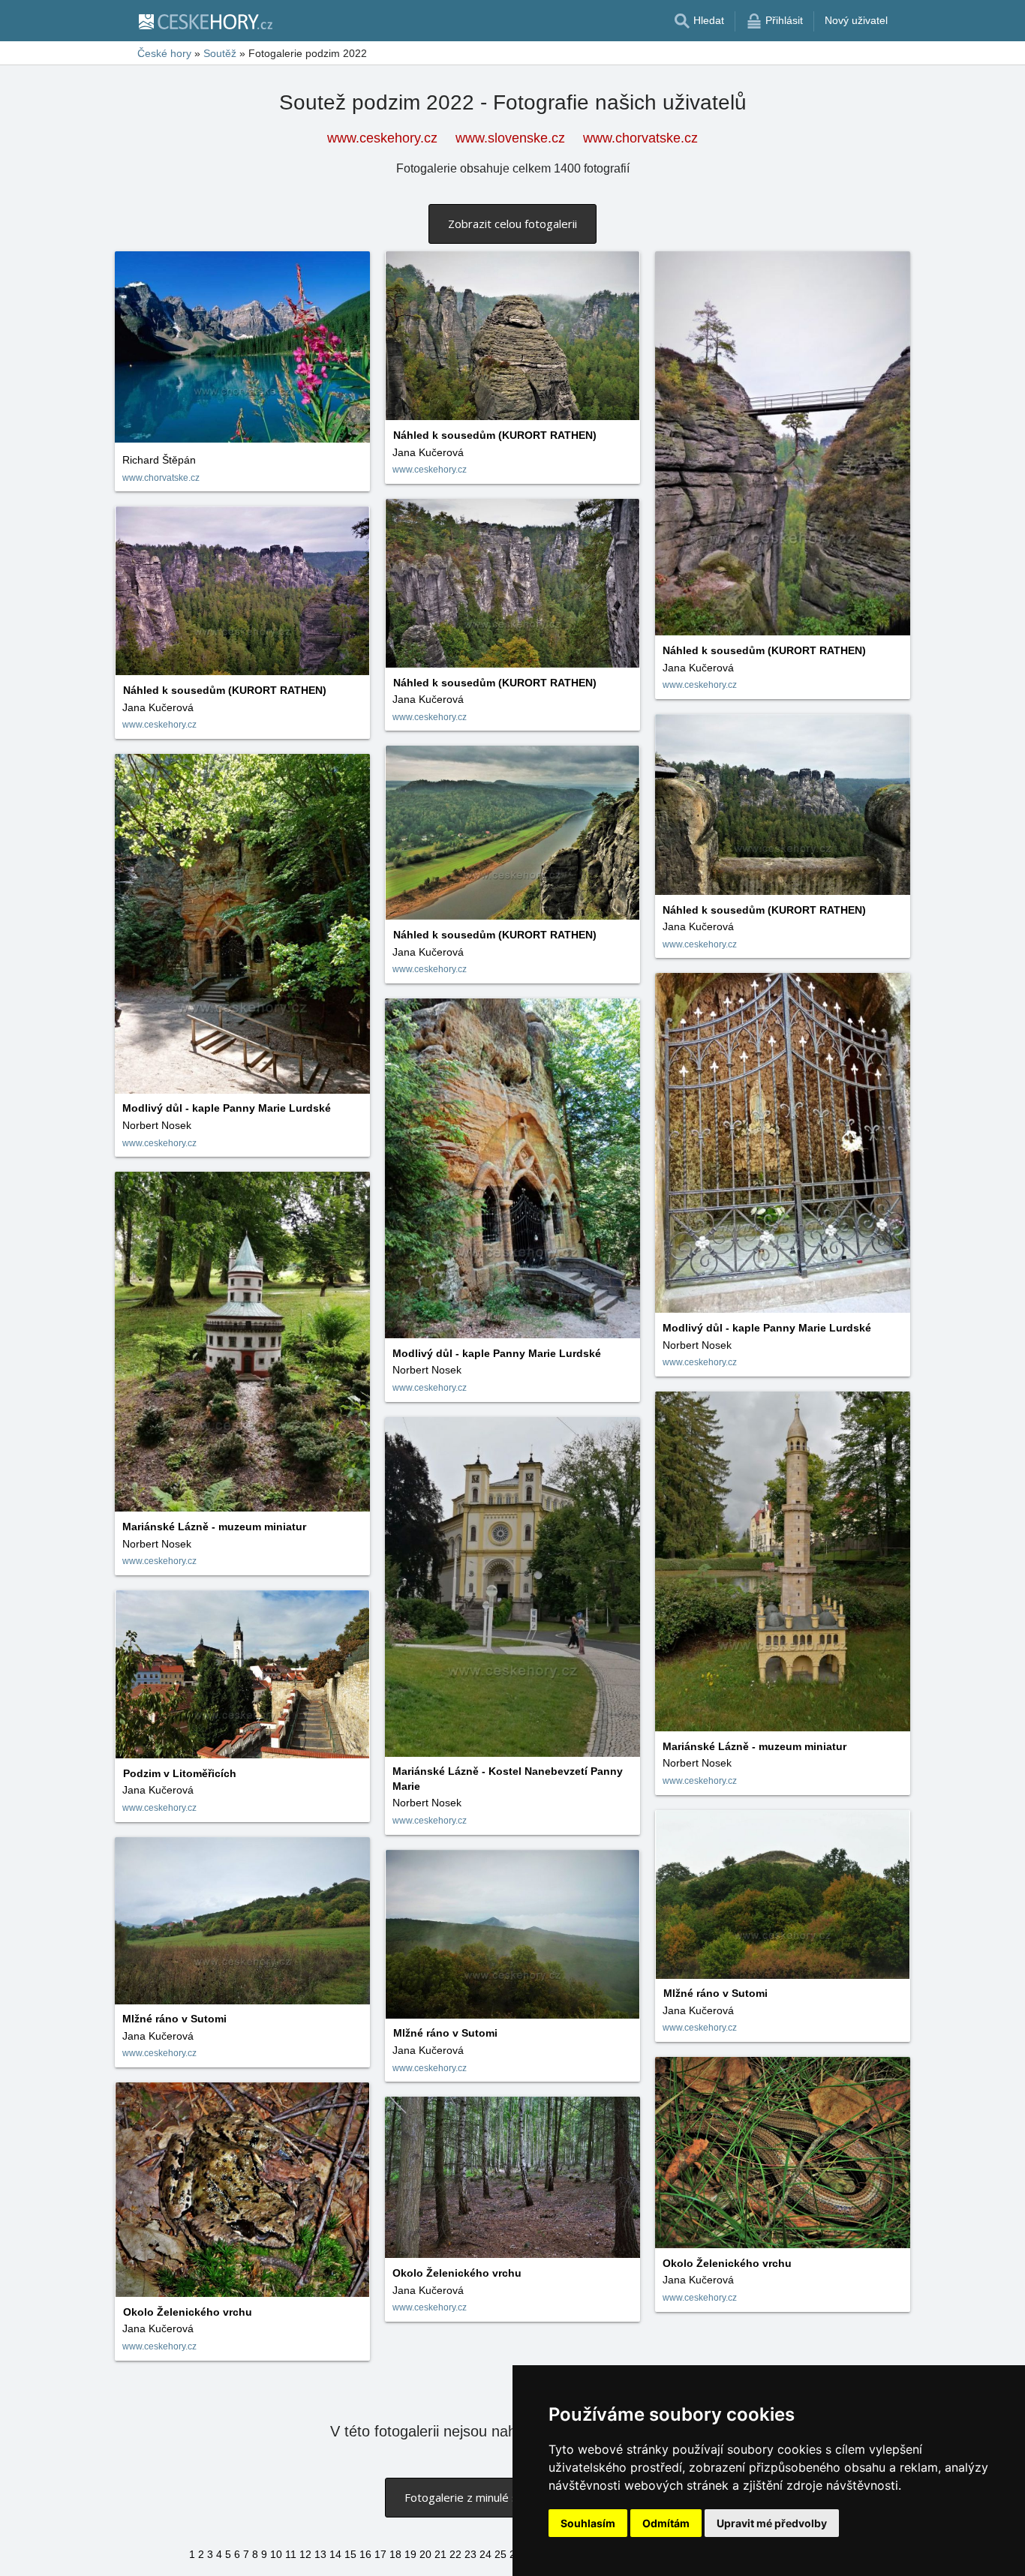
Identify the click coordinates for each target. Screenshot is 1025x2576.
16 (365, 2554)
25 (500, 2554)
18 (395, 2554)
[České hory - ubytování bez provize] (205, 21)
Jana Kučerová (428, 452)
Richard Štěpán (159, 460)
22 (455, 2554)
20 (425, 2554)
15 (350, 2554)
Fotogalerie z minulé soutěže (479, 2497)
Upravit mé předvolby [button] (772, 2523)
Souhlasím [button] (588, 2523)
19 (410, 2554)
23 (470, 2554)
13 (320, 2554)
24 (485, 2554)
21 (440, 2554)
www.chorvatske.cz (640, 138)
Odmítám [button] (666, 2523)
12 (305, 2554)
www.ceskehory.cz (382, 138)
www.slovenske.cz (510, 138)
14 (335, 2554)
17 (380, 2554)
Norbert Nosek (157, 1125)
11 (291, 2554)
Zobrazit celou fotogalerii (512, 224)
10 (276, 2554)
